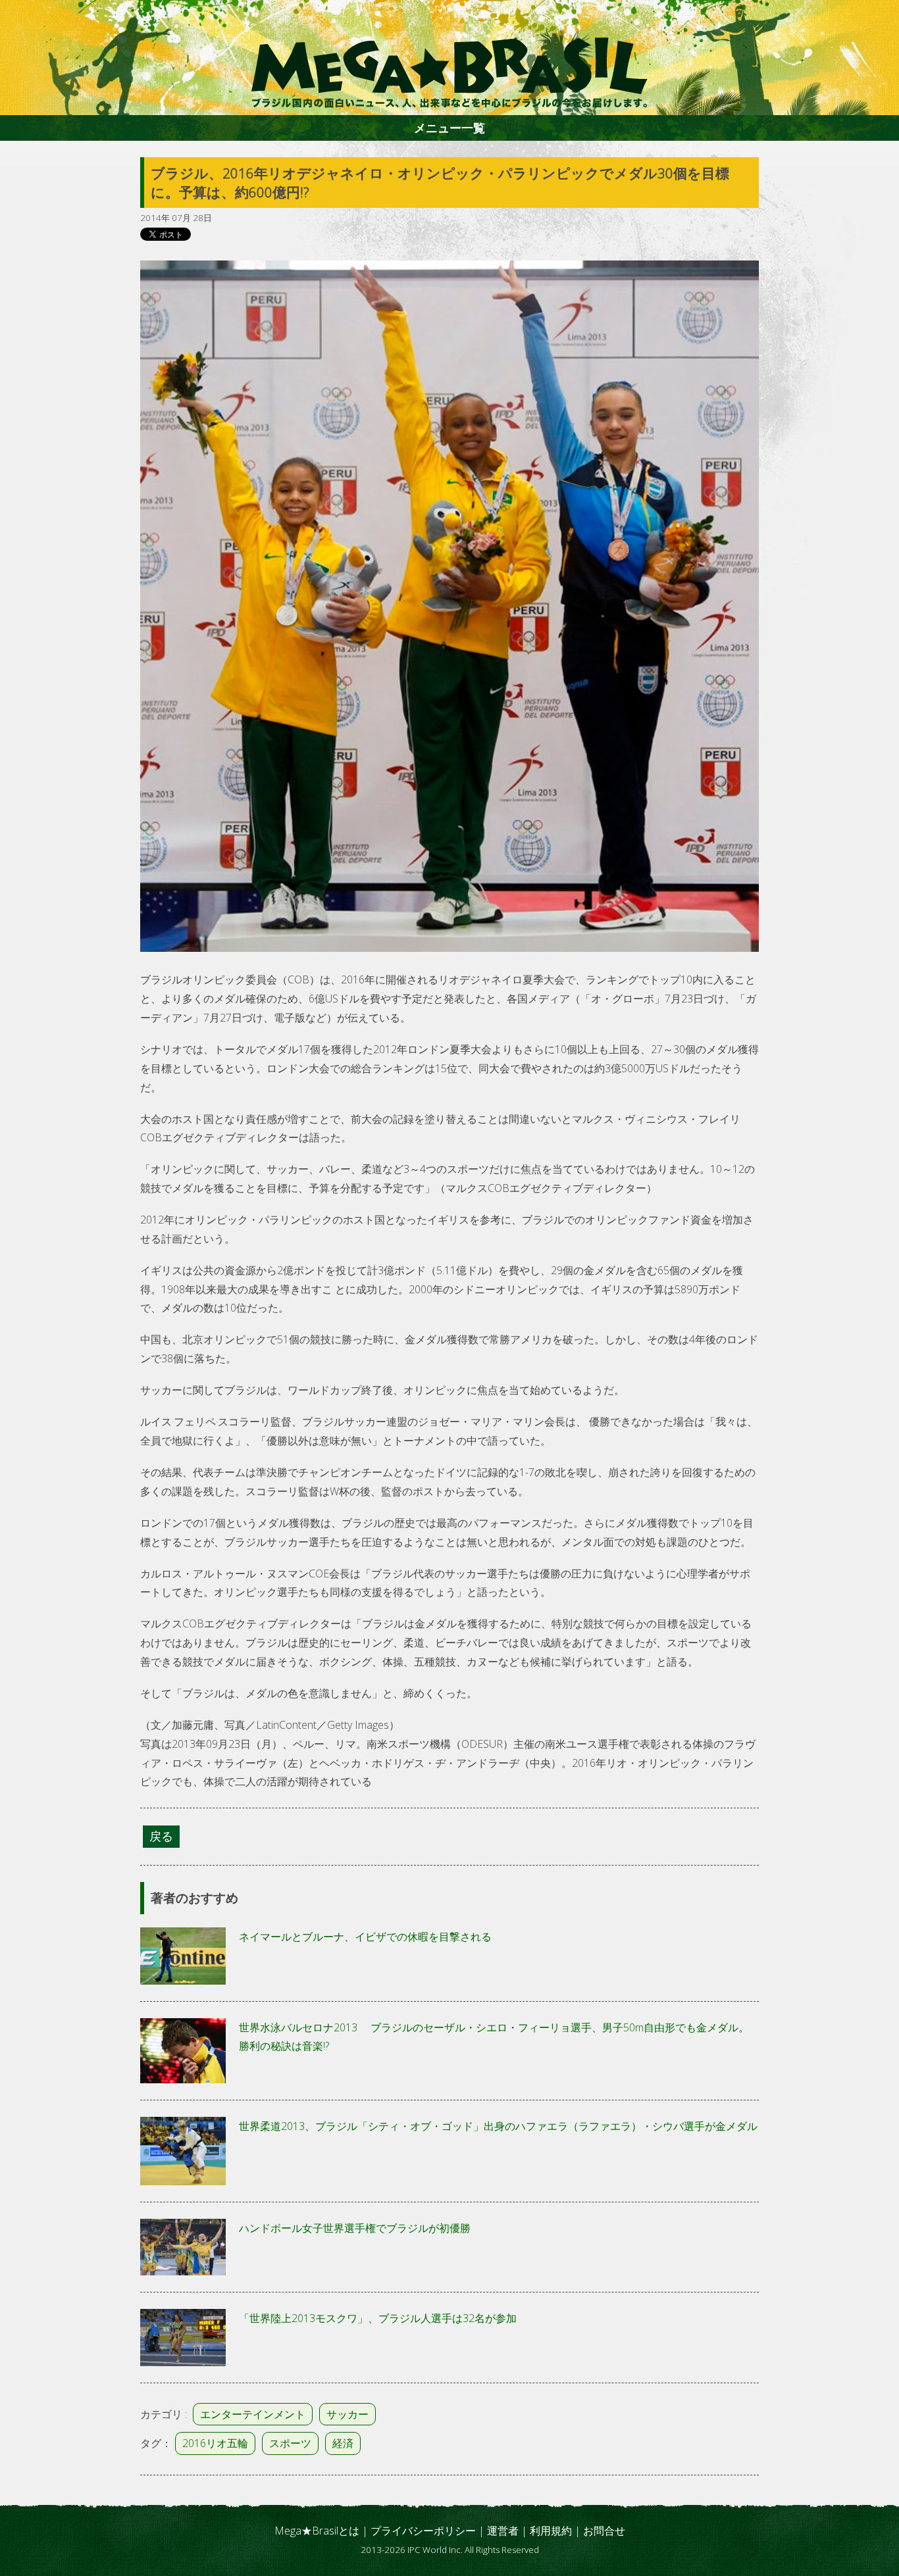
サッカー (347, 2414)
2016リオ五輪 (215, 2443)
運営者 (503, 2531)
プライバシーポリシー (423, 2531)
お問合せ (604, 2531)
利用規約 (551, 2531)
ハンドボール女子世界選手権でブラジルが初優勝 (355, 2228)
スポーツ (290, 2443)
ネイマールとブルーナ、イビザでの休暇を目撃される (365, 1937)
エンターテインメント (253, 2414)
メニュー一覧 (449, 128)
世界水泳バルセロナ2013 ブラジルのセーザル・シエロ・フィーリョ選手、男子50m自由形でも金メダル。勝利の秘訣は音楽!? (494, 2037)
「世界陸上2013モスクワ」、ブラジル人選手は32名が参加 (378, 2318)
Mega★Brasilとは (317, 2531)
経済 (343, 2443)
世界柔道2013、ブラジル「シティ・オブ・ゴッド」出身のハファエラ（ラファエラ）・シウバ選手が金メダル (498, 2126)
